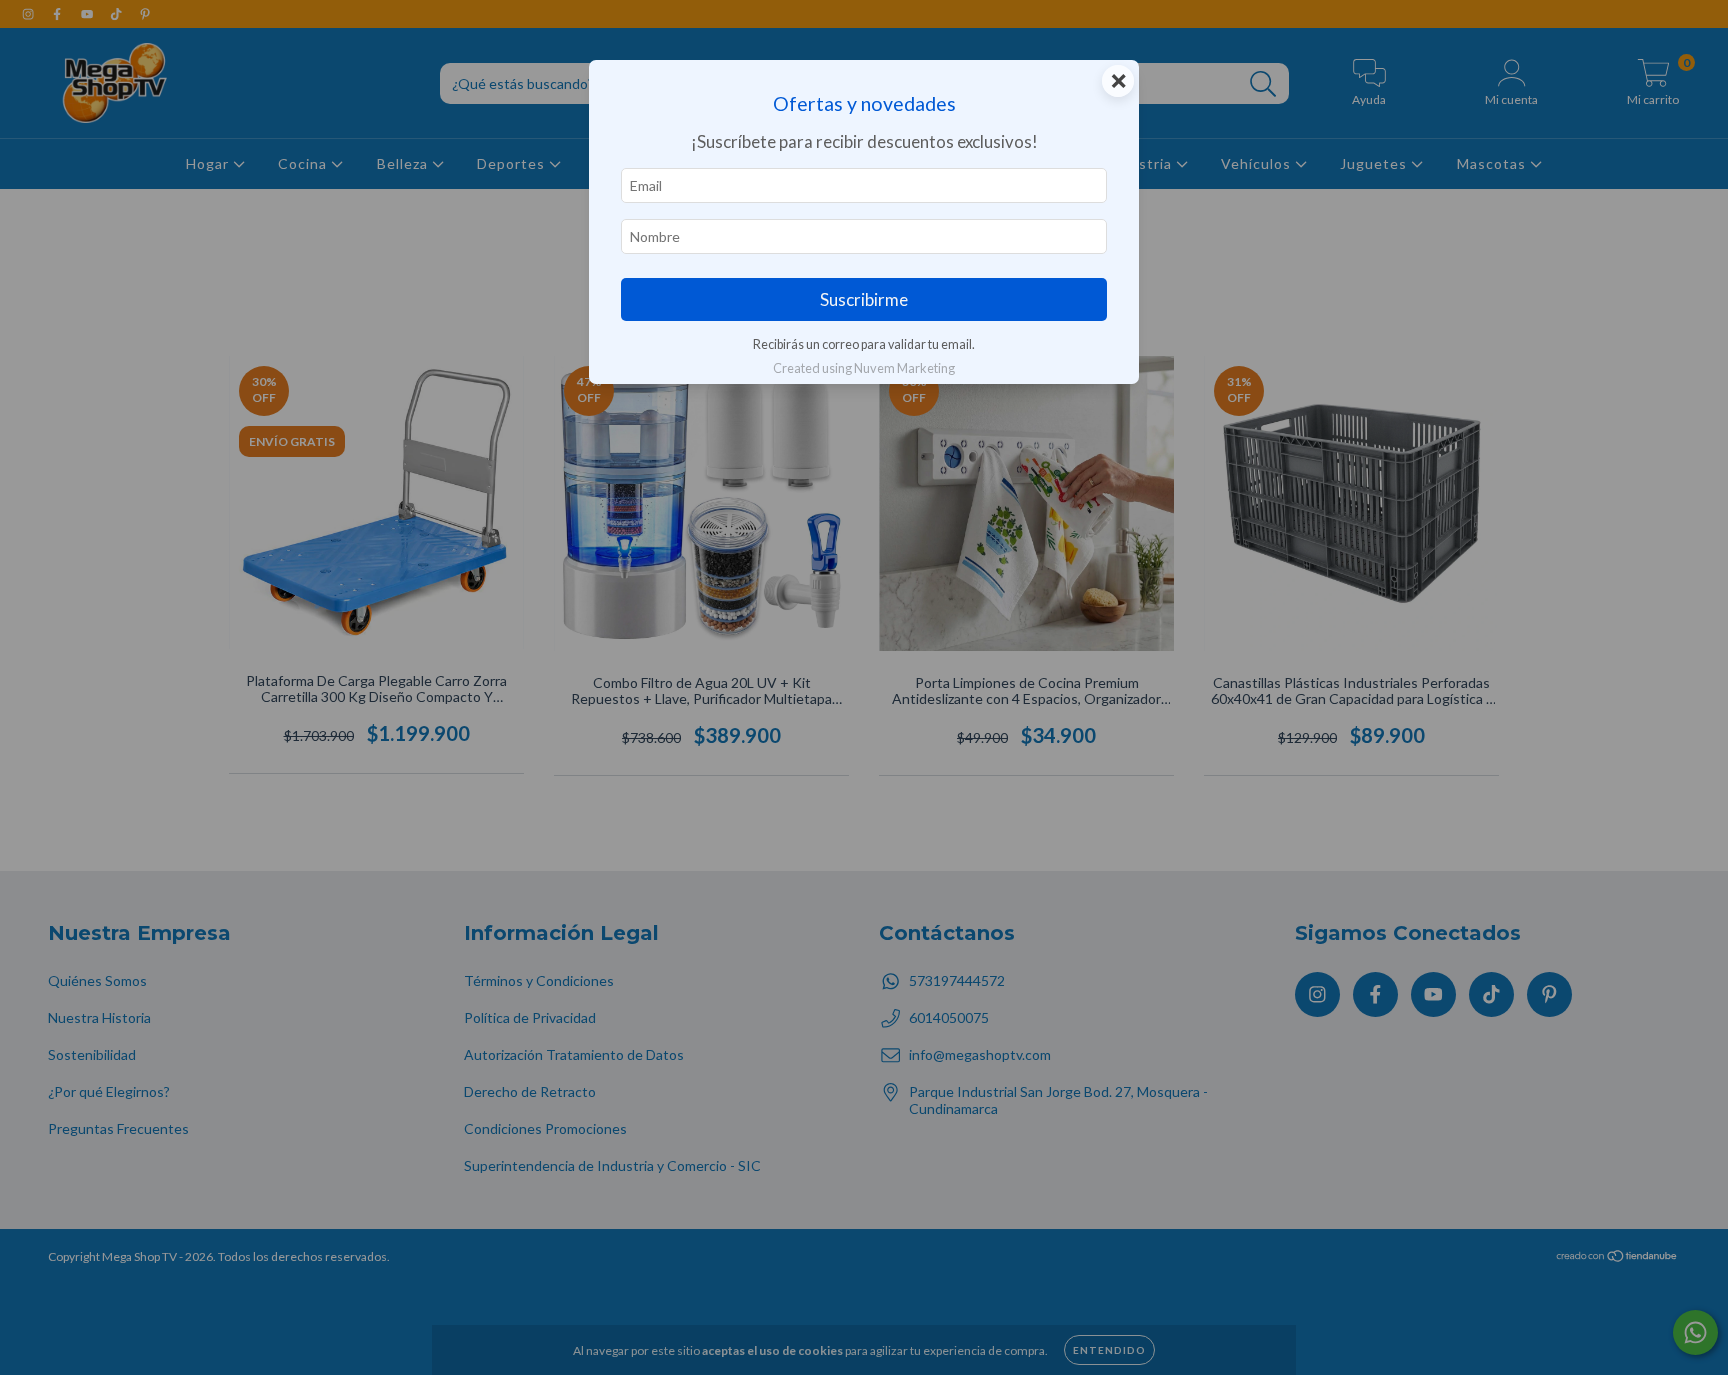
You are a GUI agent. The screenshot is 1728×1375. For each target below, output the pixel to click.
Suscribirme (864, 299)
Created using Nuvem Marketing (864, 368)
